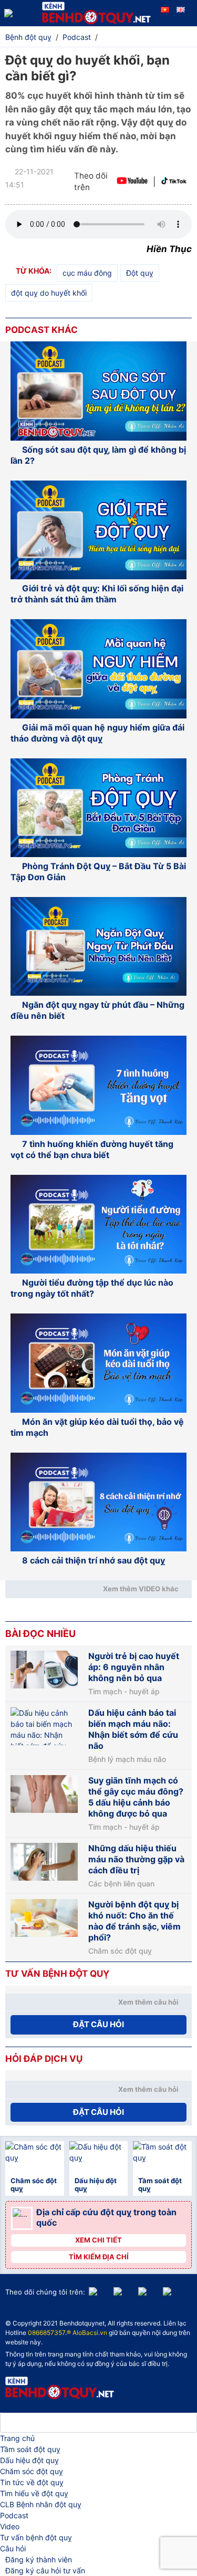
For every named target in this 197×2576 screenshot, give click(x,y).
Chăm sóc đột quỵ (120, 1951)
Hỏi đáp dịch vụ (44, 2059)
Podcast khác (42, 330)
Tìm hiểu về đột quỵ (34, 2493)
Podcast (14, 2515)
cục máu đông (87, 273)
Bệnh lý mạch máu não (127, 1759)
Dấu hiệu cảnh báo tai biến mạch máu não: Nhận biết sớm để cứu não (133, 1729)
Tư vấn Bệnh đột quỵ (57, 1974)
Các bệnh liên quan (121, 1884)
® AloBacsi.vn (87, 2333)
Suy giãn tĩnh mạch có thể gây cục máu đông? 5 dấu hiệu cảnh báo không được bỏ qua (136, 1797)
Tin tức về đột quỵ (32, 2482)
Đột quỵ (140, 273)
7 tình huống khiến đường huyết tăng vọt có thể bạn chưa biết (92, 1149)
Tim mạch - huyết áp (124, 1692)
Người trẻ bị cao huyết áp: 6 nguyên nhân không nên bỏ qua (134, 1667)
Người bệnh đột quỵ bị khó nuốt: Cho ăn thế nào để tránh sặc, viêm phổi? (134, 1921)
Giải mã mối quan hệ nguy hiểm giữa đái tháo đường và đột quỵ (97, 733)
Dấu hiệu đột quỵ (29, 2460)
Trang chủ (17, 2438)
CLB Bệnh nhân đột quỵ (41, 2504)
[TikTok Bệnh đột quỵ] (174, 182)
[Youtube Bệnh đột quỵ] (132, 182)
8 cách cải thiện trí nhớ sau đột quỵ (94, 1560)
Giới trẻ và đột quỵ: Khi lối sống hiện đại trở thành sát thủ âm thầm (97, 594)
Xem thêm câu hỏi (148, 2002)
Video (10, 2526)
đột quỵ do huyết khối (49, 293)
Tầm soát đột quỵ (30, 2449)
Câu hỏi (13, 2548)
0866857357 (46, 2333)
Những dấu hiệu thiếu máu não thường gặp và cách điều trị (136, 1859)
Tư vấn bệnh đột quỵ (36, 2537)
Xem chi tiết (98, 2240)
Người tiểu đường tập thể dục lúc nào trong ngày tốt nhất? (92, 1288)
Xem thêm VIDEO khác (141, 1589)
